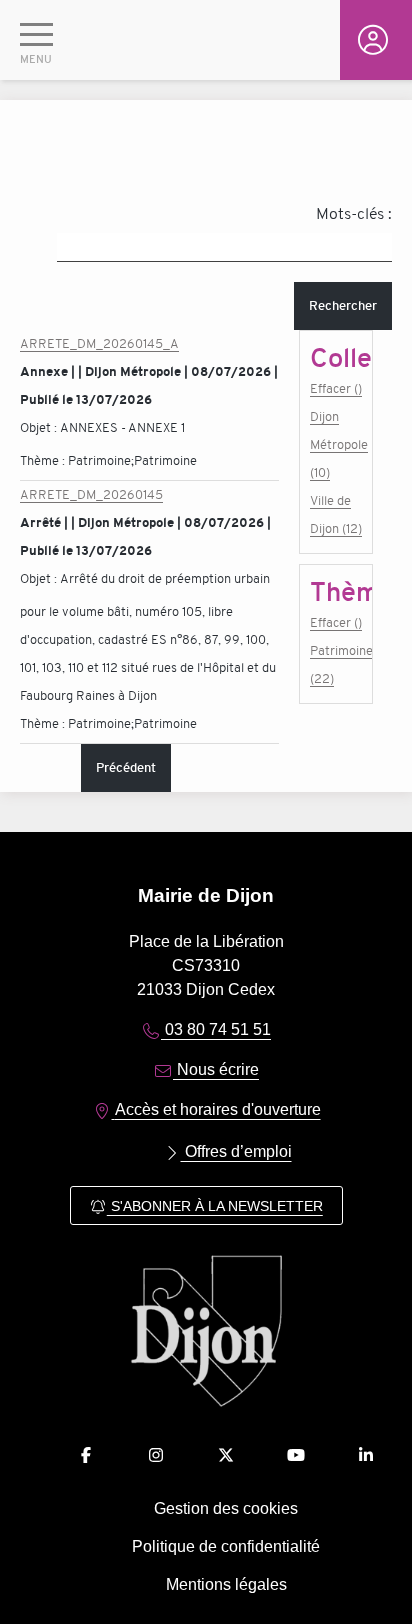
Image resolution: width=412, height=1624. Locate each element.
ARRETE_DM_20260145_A (99, 343)
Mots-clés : (354, 214)
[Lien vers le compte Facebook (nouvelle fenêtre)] (86, 1455)
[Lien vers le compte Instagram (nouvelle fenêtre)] (156, 1455)
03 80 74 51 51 (216, 1029)
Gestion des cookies (226, 1508)
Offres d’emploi (236, 1151)
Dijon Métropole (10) (336, 444)
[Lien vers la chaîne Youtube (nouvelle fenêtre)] (296, 1455)
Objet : (40, 427)
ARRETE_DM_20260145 (91, 494)
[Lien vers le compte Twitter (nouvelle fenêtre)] (226, 1455)
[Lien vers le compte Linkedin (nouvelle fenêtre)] (366, 1455)
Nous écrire (216, 1069)
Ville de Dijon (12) (336, 514)
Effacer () (336, 388)
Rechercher (343, 305)
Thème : (44, 460)
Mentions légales (226, 1584)
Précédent (126, 767)
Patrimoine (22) (336, 664)
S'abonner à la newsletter (215, 1206)
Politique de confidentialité (226, 1546)
